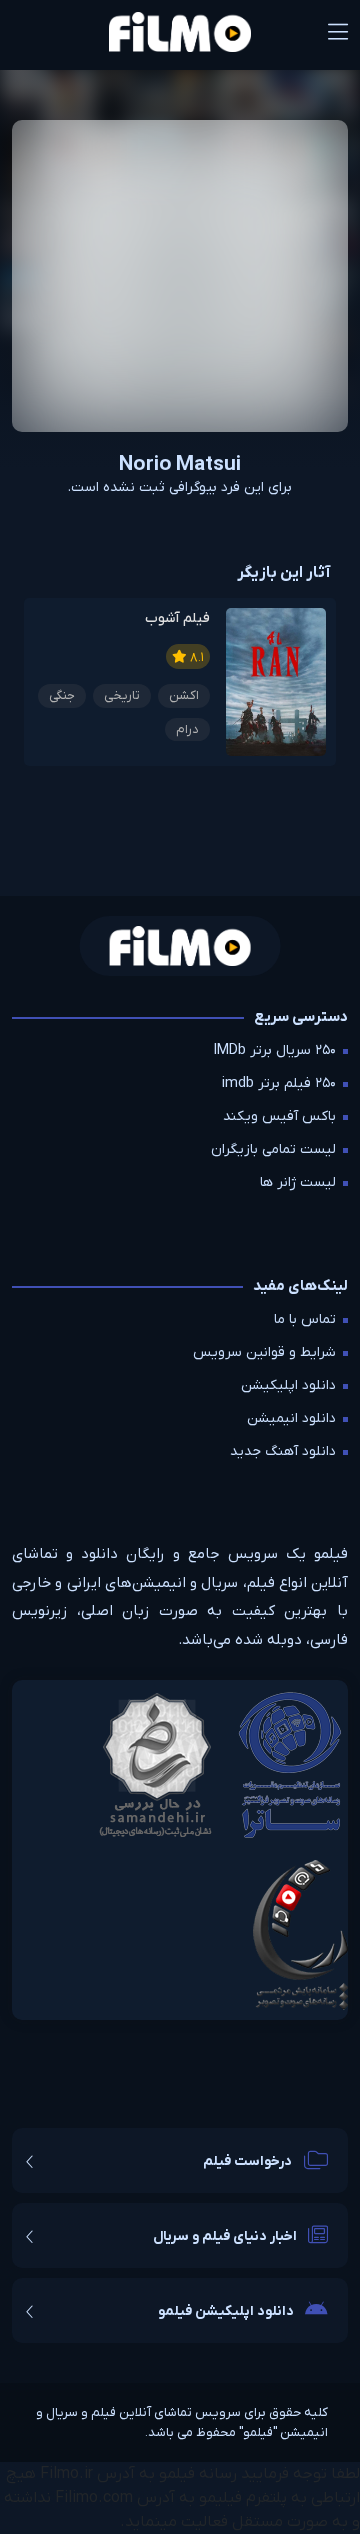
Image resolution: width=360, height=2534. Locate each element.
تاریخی (122, 695)
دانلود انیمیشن (291, 1418)
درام (187, 729)
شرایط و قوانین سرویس (264, 1352)
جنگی (62, 695)
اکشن (184, 695)
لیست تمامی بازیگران (273, 1149)
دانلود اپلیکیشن (288, 1385)
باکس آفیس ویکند (279, 1116)
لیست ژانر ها (298, 1182)
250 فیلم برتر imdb (279, 1083)
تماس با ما (305, 1319)
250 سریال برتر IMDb (275, 1050)
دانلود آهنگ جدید (283, 1451)
